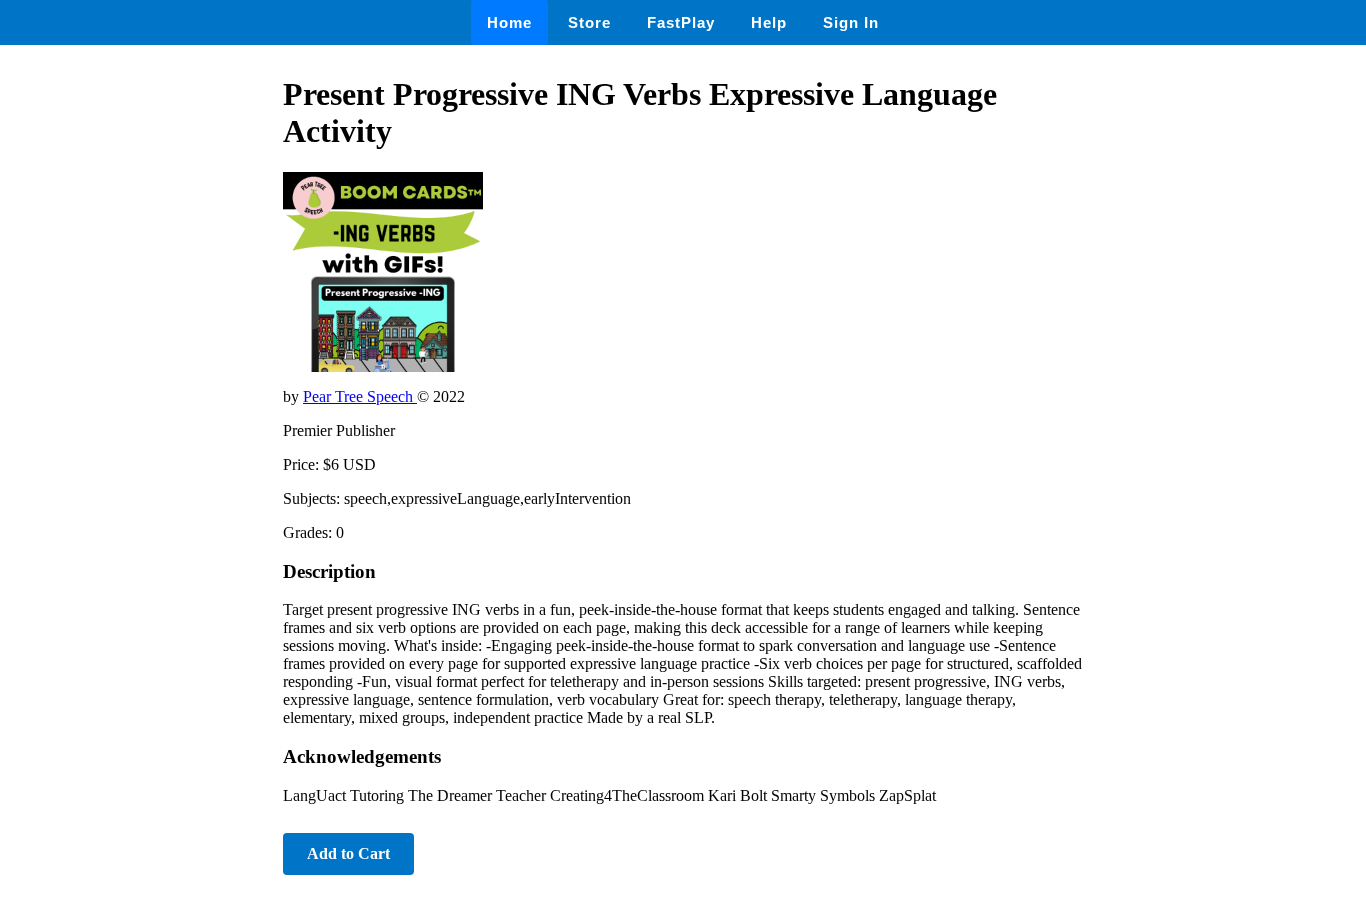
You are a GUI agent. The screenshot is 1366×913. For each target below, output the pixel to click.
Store (589, 22)
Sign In (851, 22)
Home (509, 22)
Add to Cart (348, 853)
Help (769, 22)
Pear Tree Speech (360, 396)
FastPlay (681, 22)
